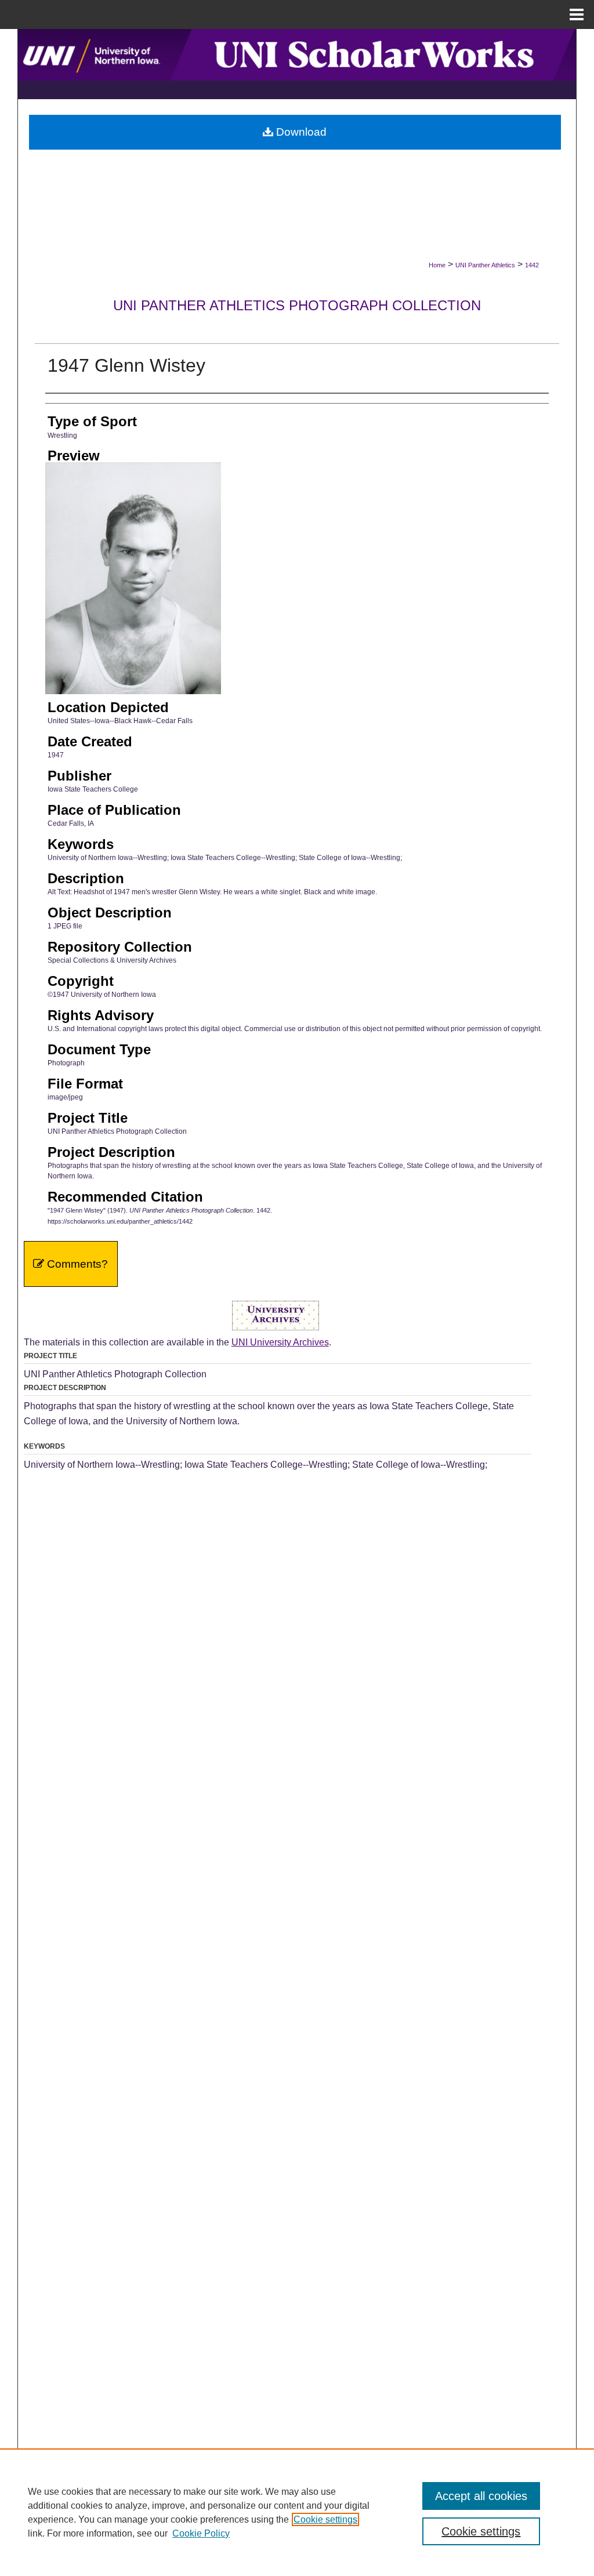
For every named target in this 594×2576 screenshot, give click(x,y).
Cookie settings (325, 2519)
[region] (297, 2512)
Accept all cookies (481, 2496)
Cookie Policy (201, 2533)
